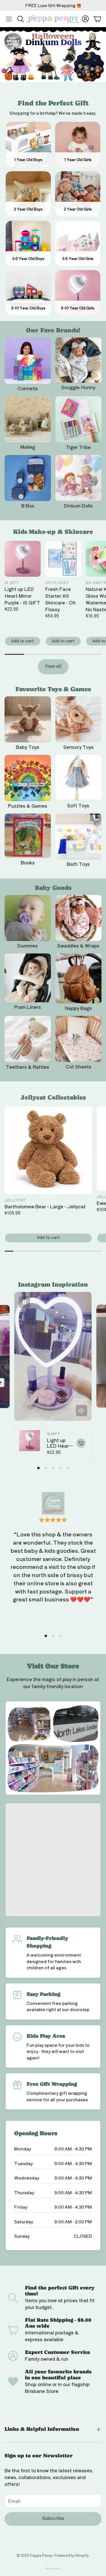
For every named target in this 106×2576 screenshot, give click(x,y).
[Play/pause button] (25, 1302)
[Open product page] (28, 361)
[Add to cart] (81, 1443)
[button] (9, 19)
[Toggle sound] (81, 1411)
